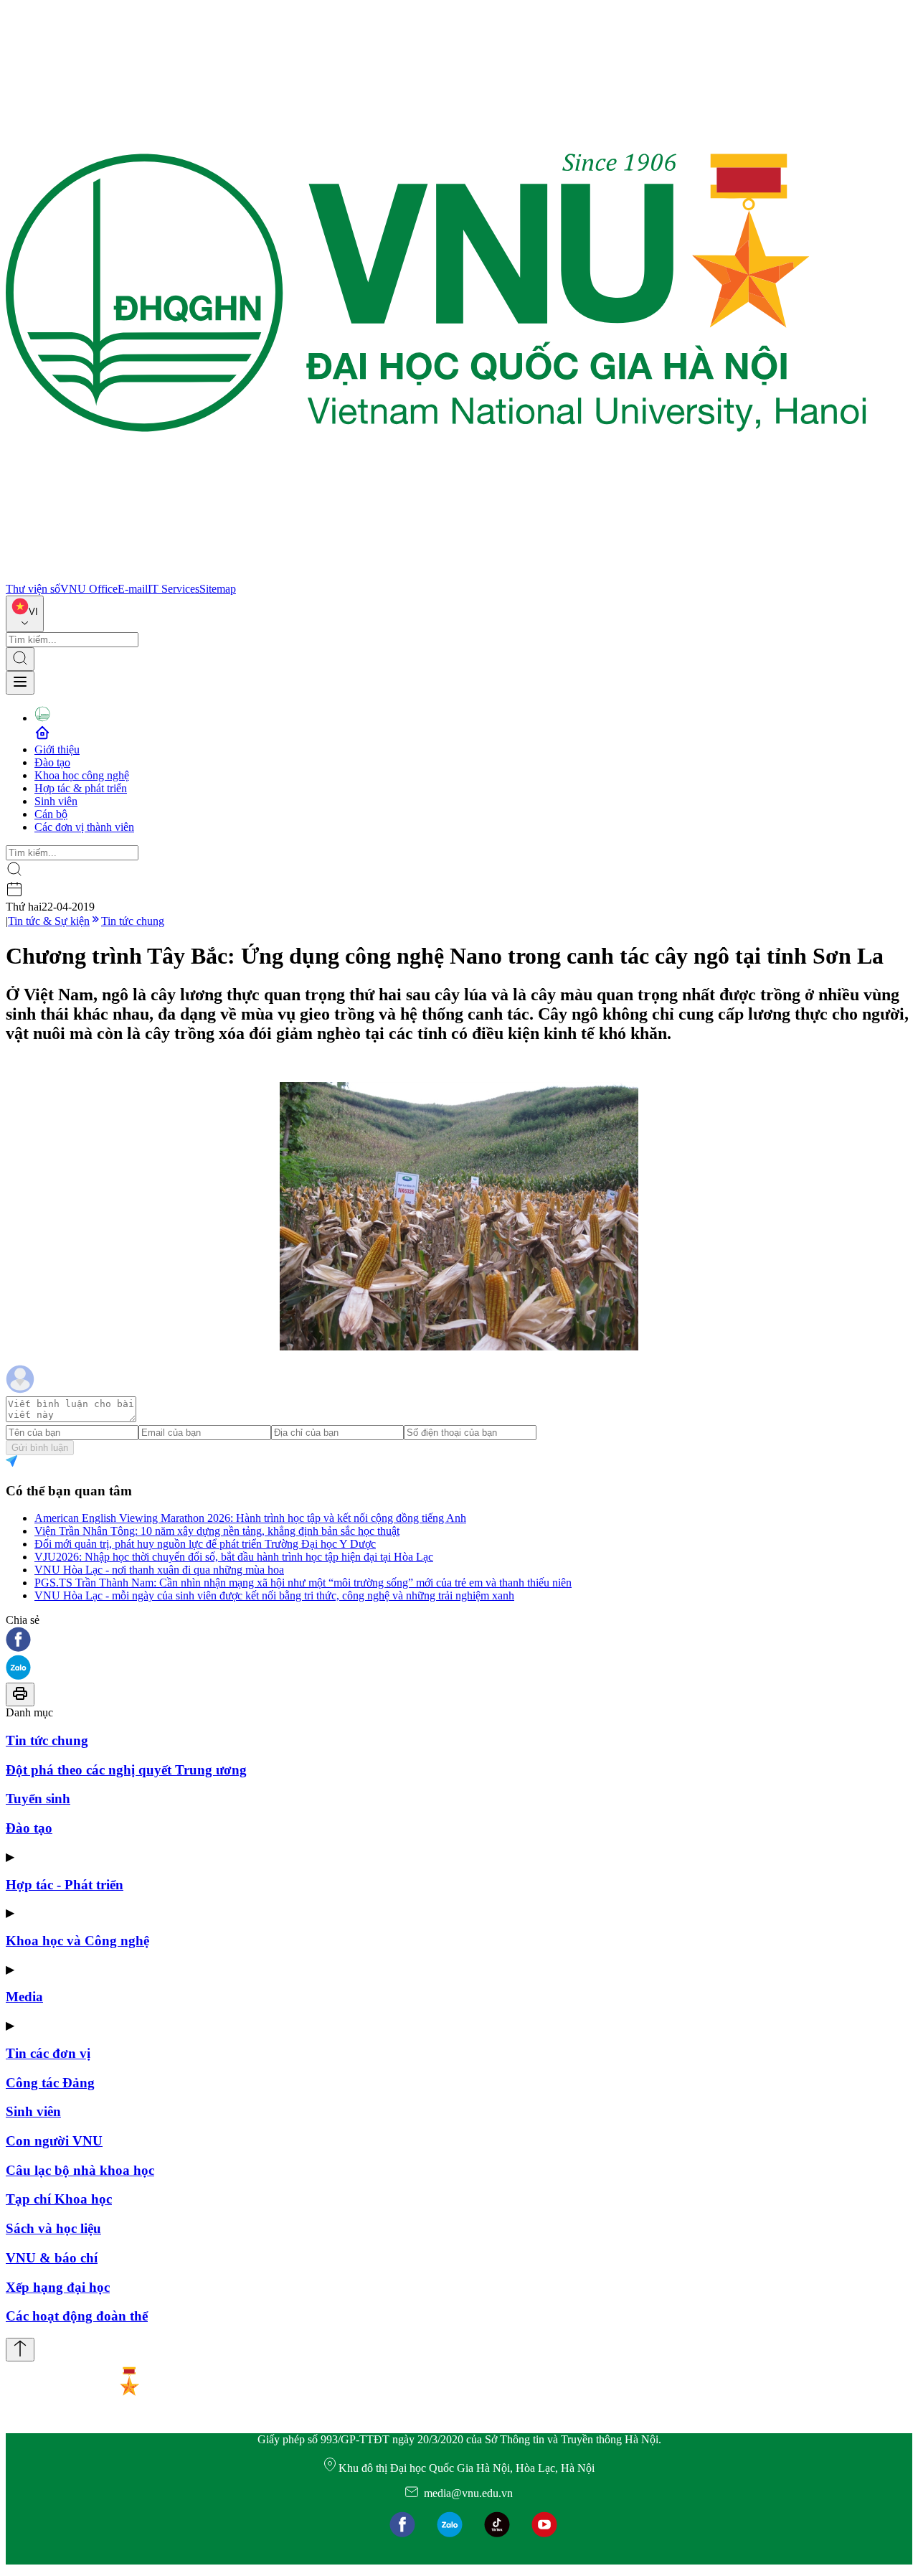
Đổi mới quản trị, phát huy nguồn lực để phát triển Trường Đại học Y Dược (205, 1544)
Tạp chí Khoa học (59, 2199)
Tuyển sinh (38, 1799)
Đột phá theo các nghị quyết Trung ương (126, 1770)
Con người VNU (54, 2141)
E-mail (133, 589)
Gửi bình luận (40, 1448)
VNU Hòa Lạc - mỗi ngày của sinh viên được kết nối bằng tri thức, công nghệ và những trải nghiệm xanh (274, 1595)
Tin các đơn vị (48, 2053)
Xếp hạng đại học (58, 2287)
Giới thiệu (57, 749)
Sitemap (218, 589)
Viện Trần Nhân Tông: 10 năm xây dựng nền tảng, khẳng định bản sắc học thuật (217, 1531)
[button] (459, 1641)
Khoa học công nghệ (82, 775)
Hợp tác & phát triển (81, 788)
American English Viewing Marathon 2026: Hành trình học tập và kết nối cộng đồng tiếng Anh (250, 1518)
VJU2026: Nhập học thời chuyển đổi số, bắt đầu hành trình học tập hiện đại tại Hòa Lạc (234, 1557)
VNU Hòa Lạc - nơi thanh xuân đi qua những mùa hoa (159, 1570)
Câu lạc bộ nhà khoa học (80, 2170)
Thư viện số (33, 589)
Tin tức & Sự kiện (49, 921)
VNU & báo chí (52, 2258)
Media (24, 1997)
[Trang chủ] (436, 576)
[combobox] (25, 614)
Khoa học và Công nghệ (77, 1941)
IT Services (174, 589)
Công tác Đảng (50, 2083)
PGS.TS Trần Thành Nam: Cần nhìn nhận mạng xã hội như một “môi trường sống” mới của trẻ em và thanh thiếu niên (303, 1583)
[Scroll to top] (20, 2350)
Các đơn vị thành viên (84, 827)
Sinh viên (56, 801)
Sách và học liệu (53, 2228)
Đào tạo (52, 762)
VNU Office (89, 589)
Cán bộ (51, 814)
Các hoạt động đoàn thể (77, 2316)
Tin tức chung (133, 921)
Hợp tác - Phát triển (65, 1885)
